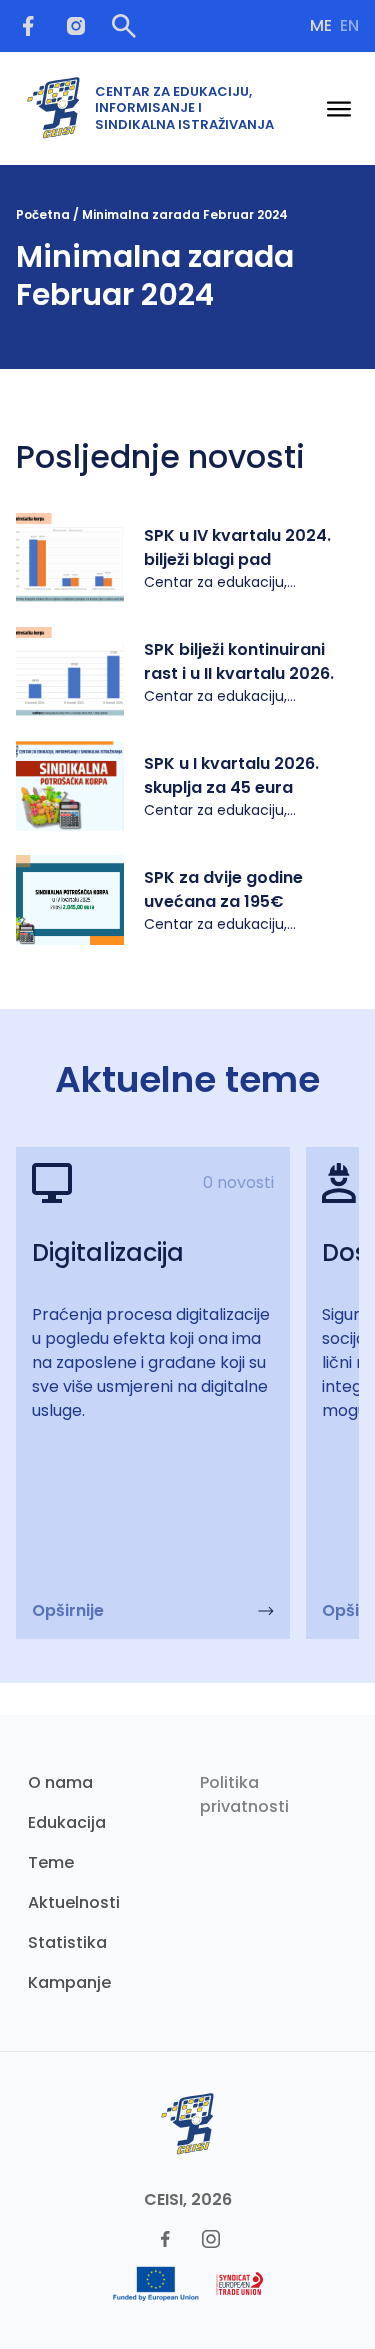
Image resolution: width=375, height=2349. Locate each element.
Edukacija (67, 1822)
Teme (51, 1862)
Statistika (67, 1942)
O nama (60, 1782)
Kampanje (69, 1982)
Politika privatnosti (244, 1794)
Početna (43, 214)
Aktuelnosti (74, 1902)
